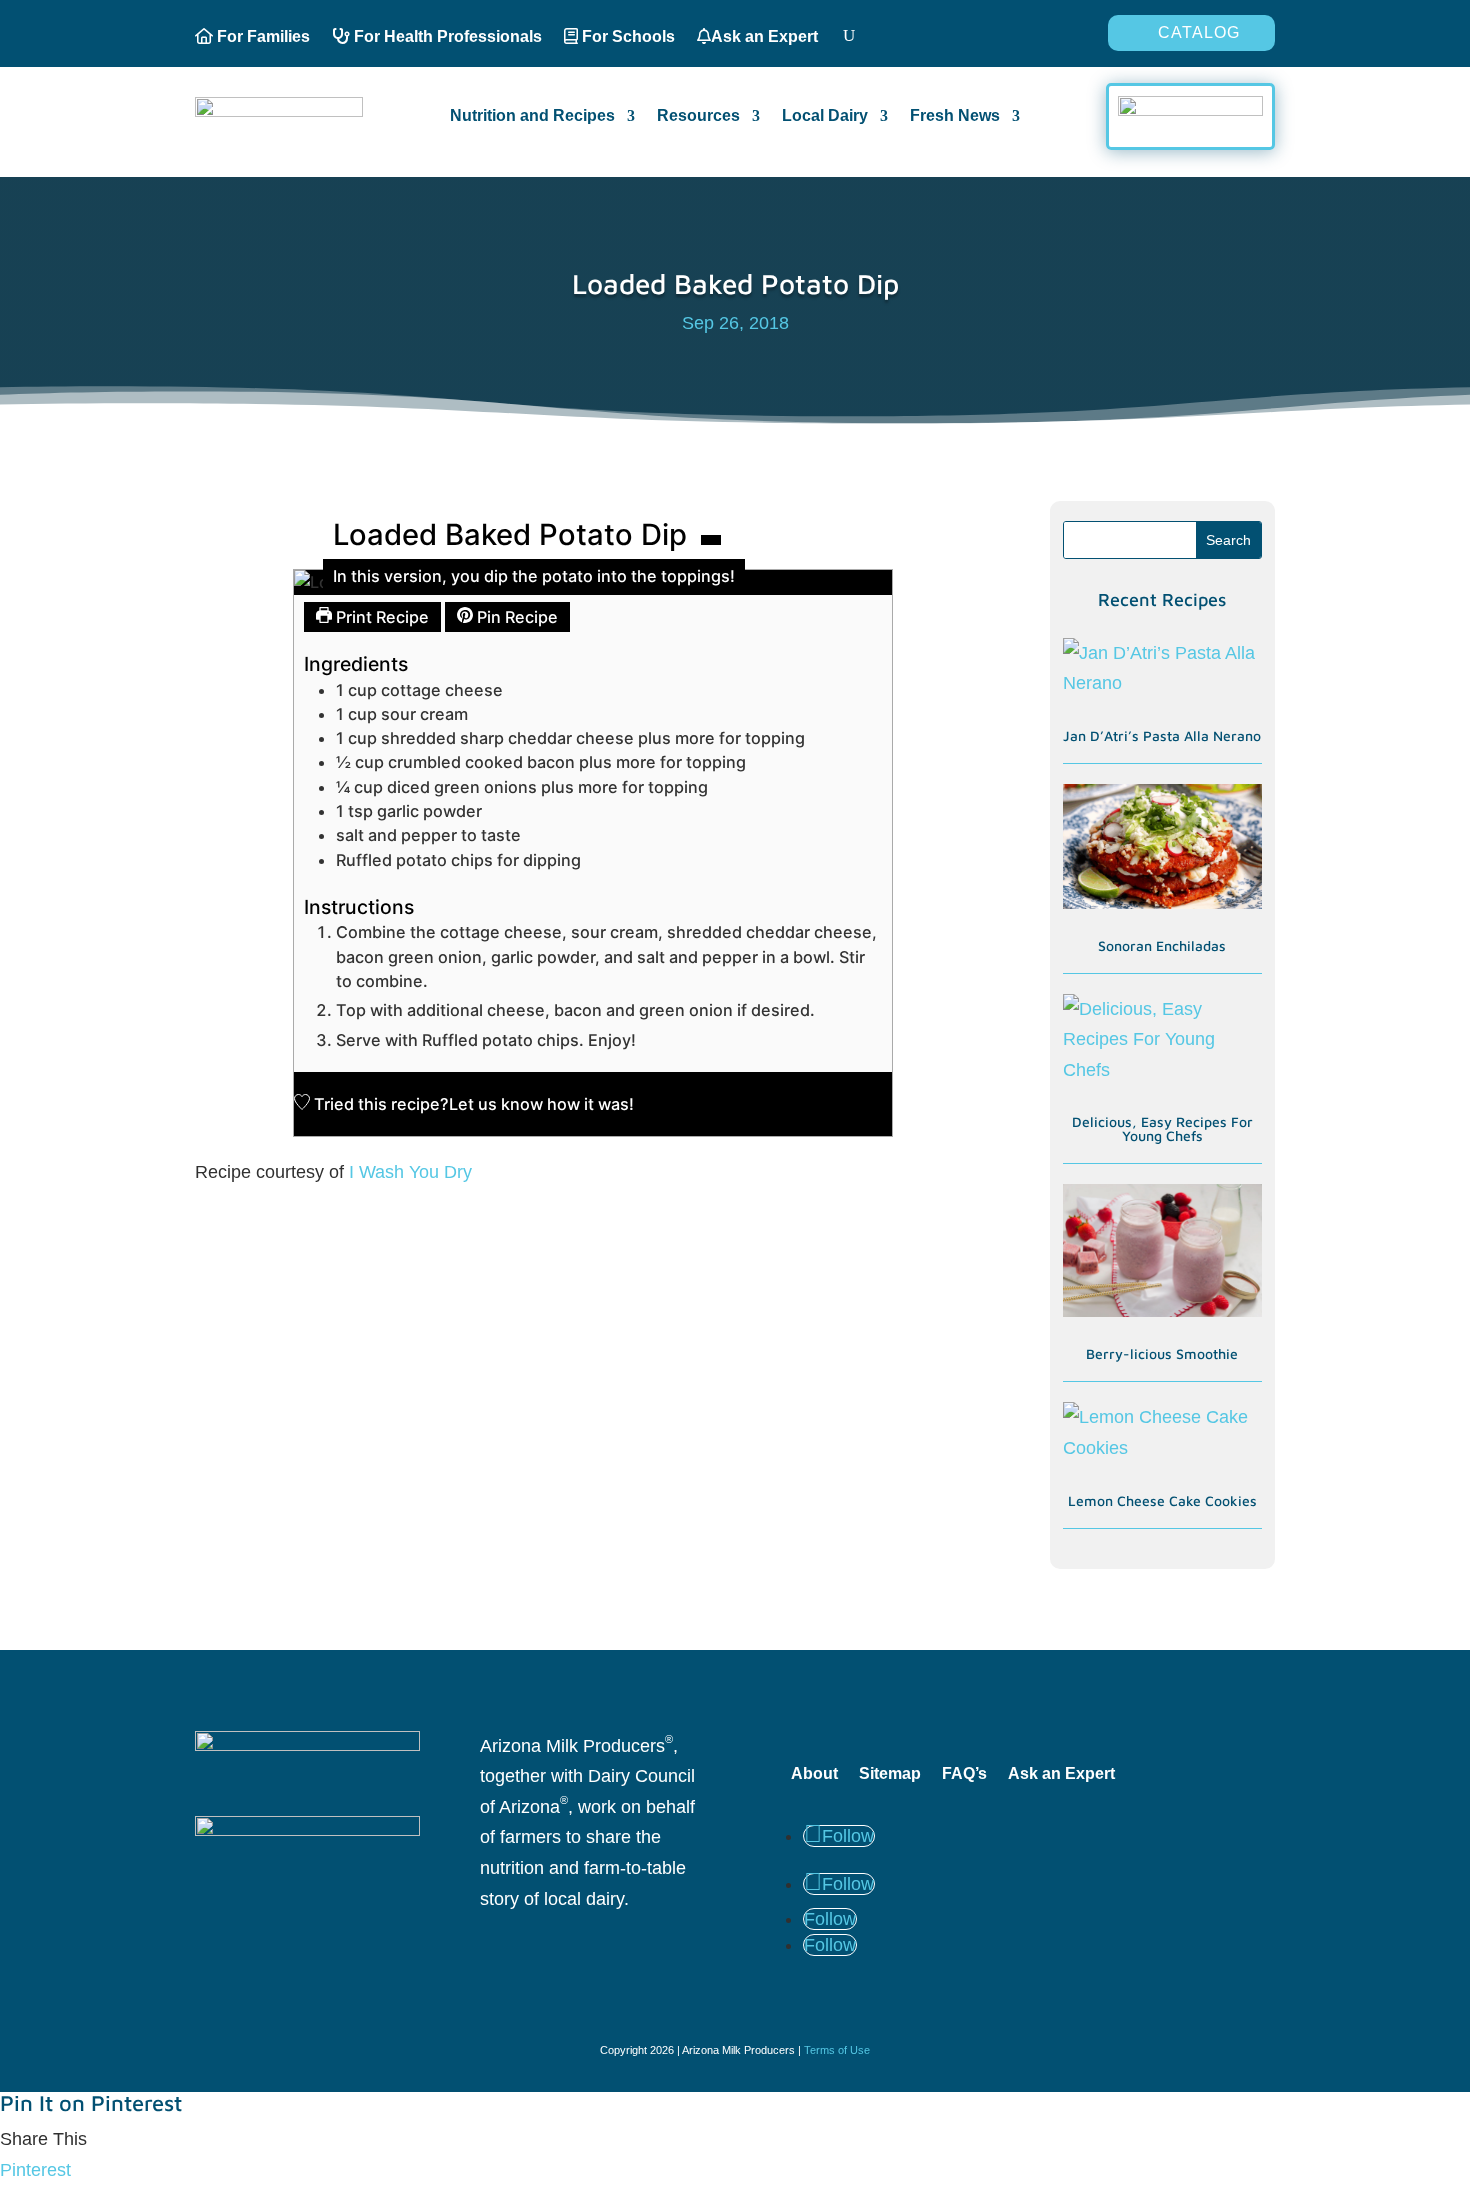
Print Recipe (380, 617)
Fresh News (955, 116)
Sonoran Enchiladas (1162, 945)
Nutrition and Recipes (532, 116)
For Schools (626, 36)
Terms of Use (837, 2050)
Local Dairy (825, 116)
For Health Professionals (446, 36)
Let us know (496, 1104)
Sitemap (890, 1773)
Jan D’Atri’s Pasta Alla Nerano (1162, 735)
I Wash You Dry (408, 1172)
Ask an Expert (764, 36)
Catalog (1199, 32)
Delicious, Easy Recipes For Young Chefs (1162, 1128)
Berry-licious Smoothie (1162, 1353)
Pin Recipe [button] (515, 617)
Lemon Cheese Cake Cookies (1162, 1500)
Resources (698, 116)
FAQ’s (964, 1773)
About (814, 1773)
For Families (261, 36)
